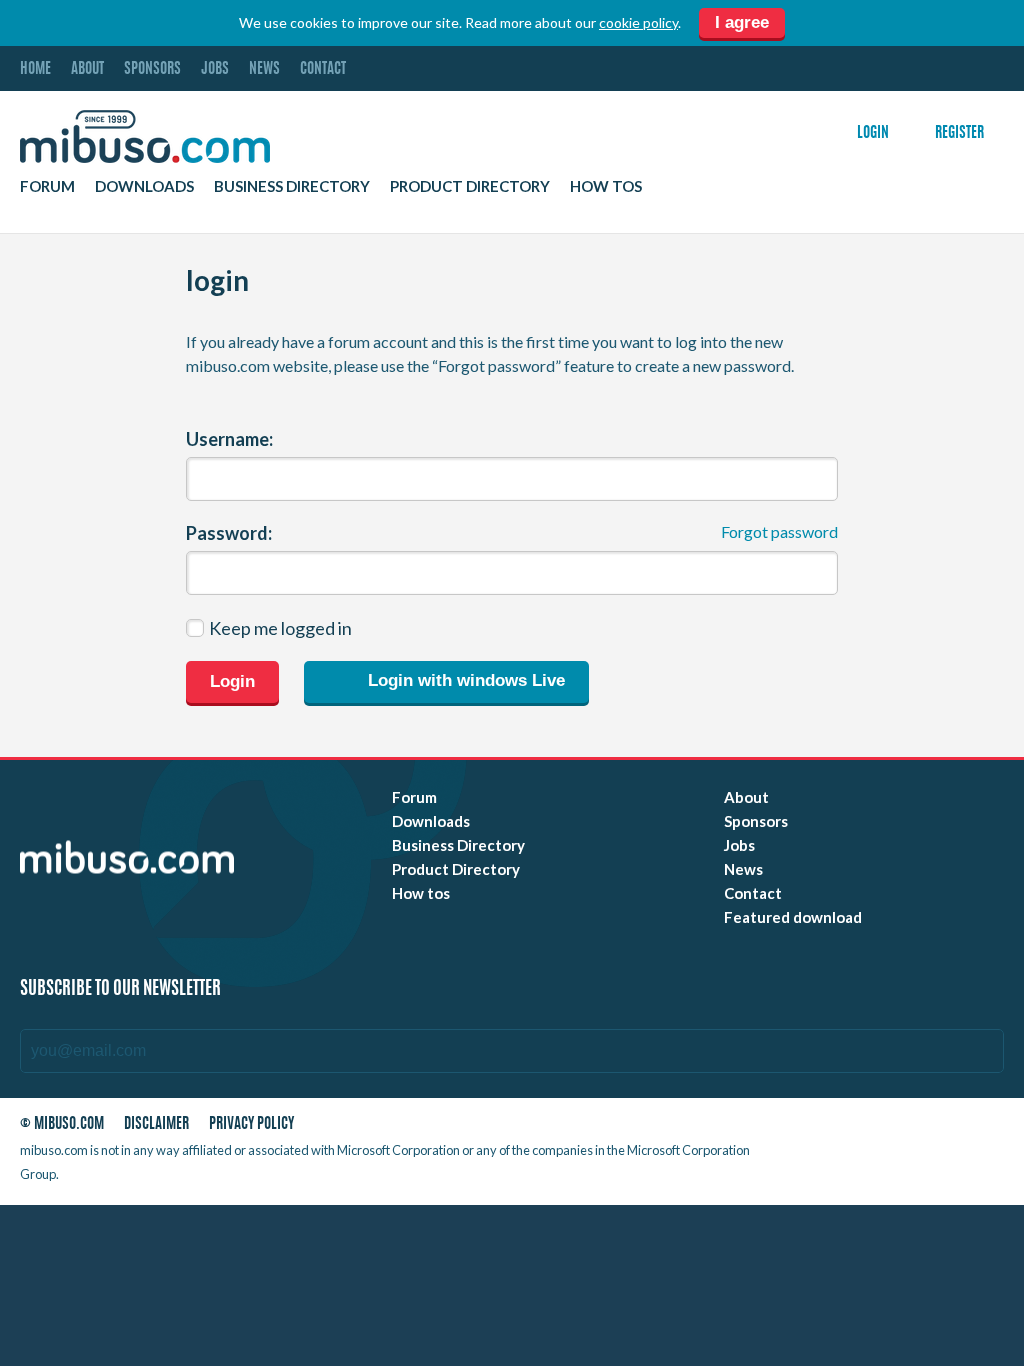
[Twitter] (851, 1128)
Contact (323, 69)
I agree (742, 22)
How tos (606, 186)
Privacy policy (251, 1124)
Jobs (215, 69)
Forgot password (779, 531)
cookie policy (638, 22)
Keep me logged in (280, 628)
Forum (47, 186)
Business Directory (292, 186)
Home (35, 69)
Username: (229, 439)
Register (959, 133)
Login (873, 133)
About (87, 69)
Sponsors (152, 69)
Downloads (144, 186)
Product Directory (470, 186)
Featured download (793, 917)
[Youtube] (815, 1128)
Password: (229, 533)
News (264, 69)
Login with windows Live (464, 681)
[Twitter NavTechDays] (936, 1128)
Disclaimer (156, 1124)
